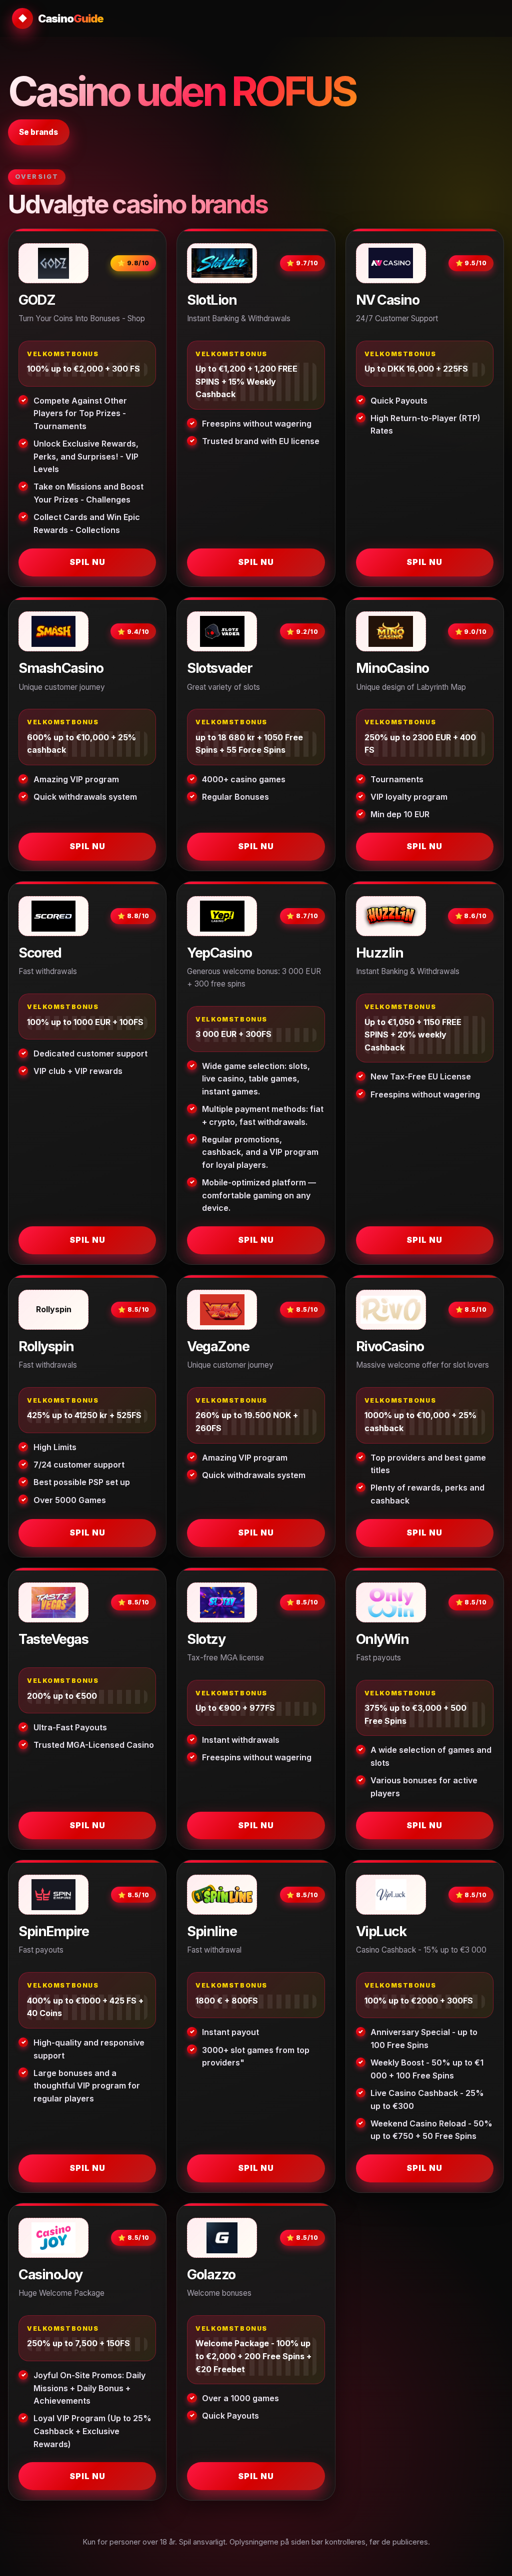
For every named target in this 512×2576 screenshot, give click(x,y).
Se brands (38, 132)
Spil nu (87, 562)
